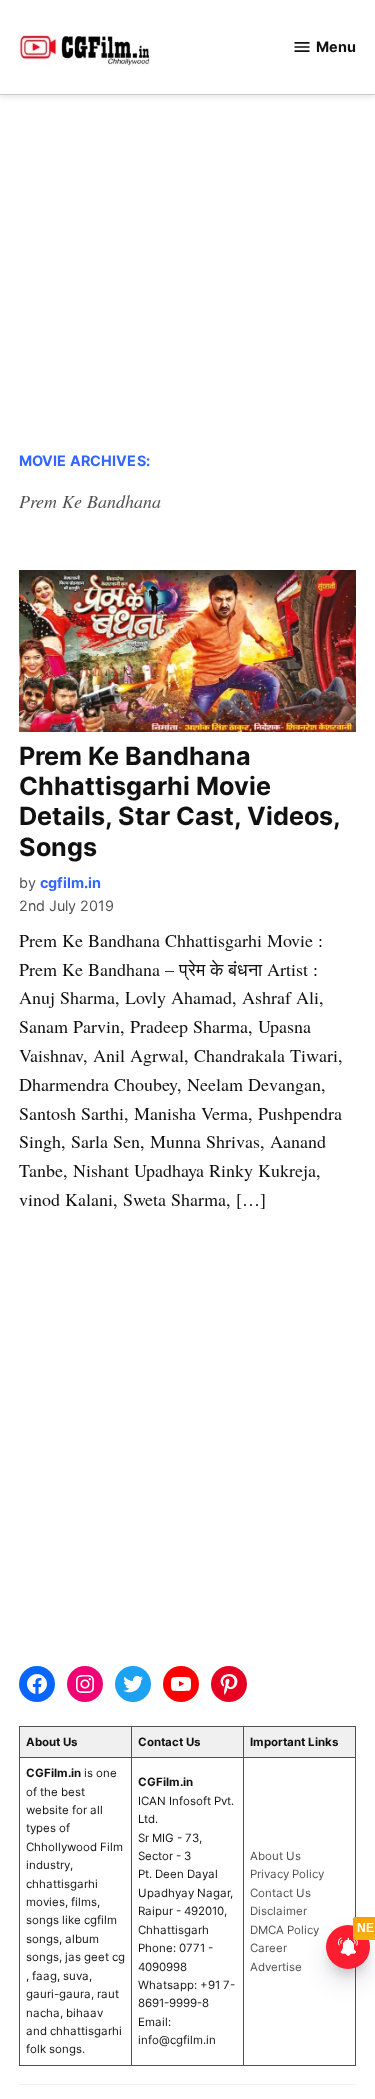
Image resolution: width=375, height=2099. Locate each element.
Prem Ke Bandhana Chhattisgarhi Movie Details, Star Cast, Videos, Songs (179, 801)
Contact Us (280, 1893)
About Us (275, 1856)
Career (268, 1948)
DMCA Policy (284, 1930)
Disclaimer (278, 1911)
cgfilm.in (70, 882)
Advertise (276, 1967)
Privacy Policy (287, 1874)
